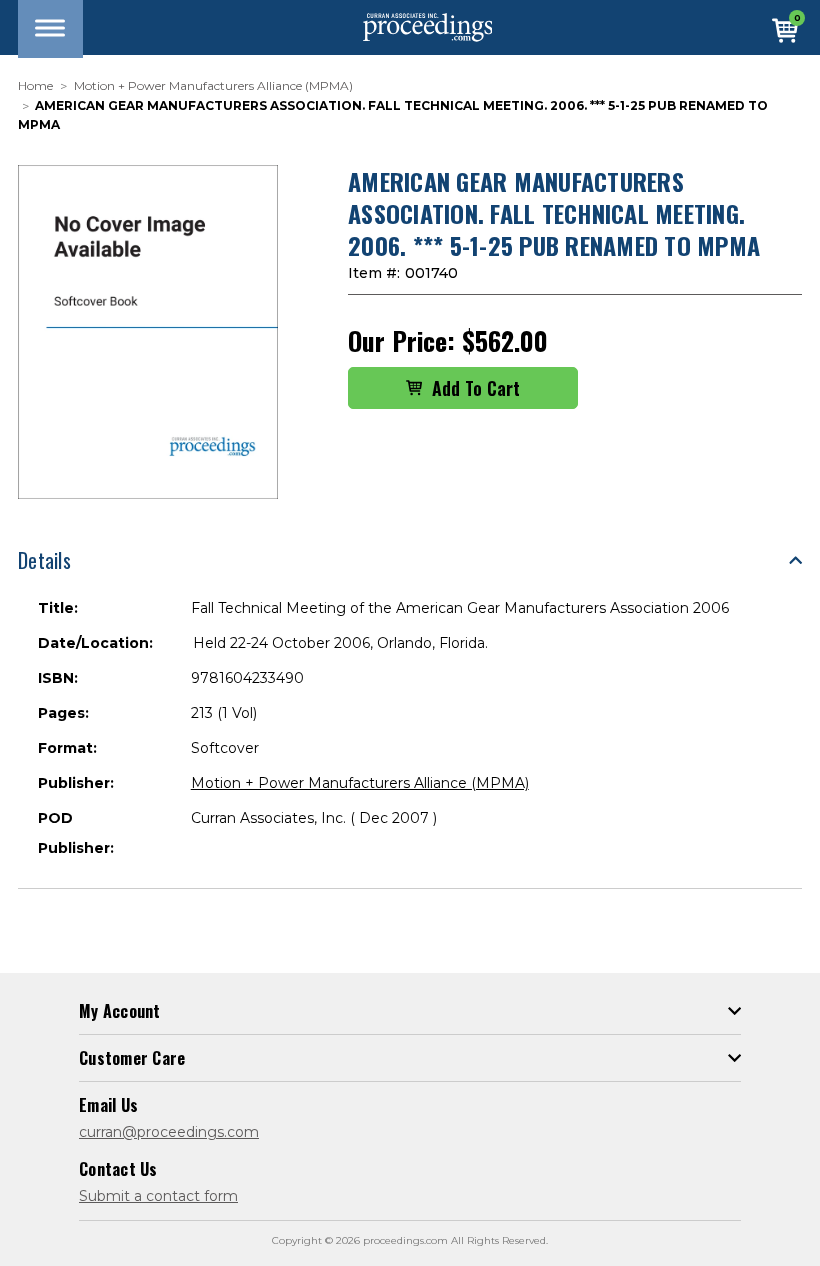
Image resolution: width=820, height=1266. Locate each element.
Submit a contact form (158, 1196)
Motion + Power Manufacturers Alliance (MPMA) (360, 783)
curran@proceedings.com (169, 1132)
